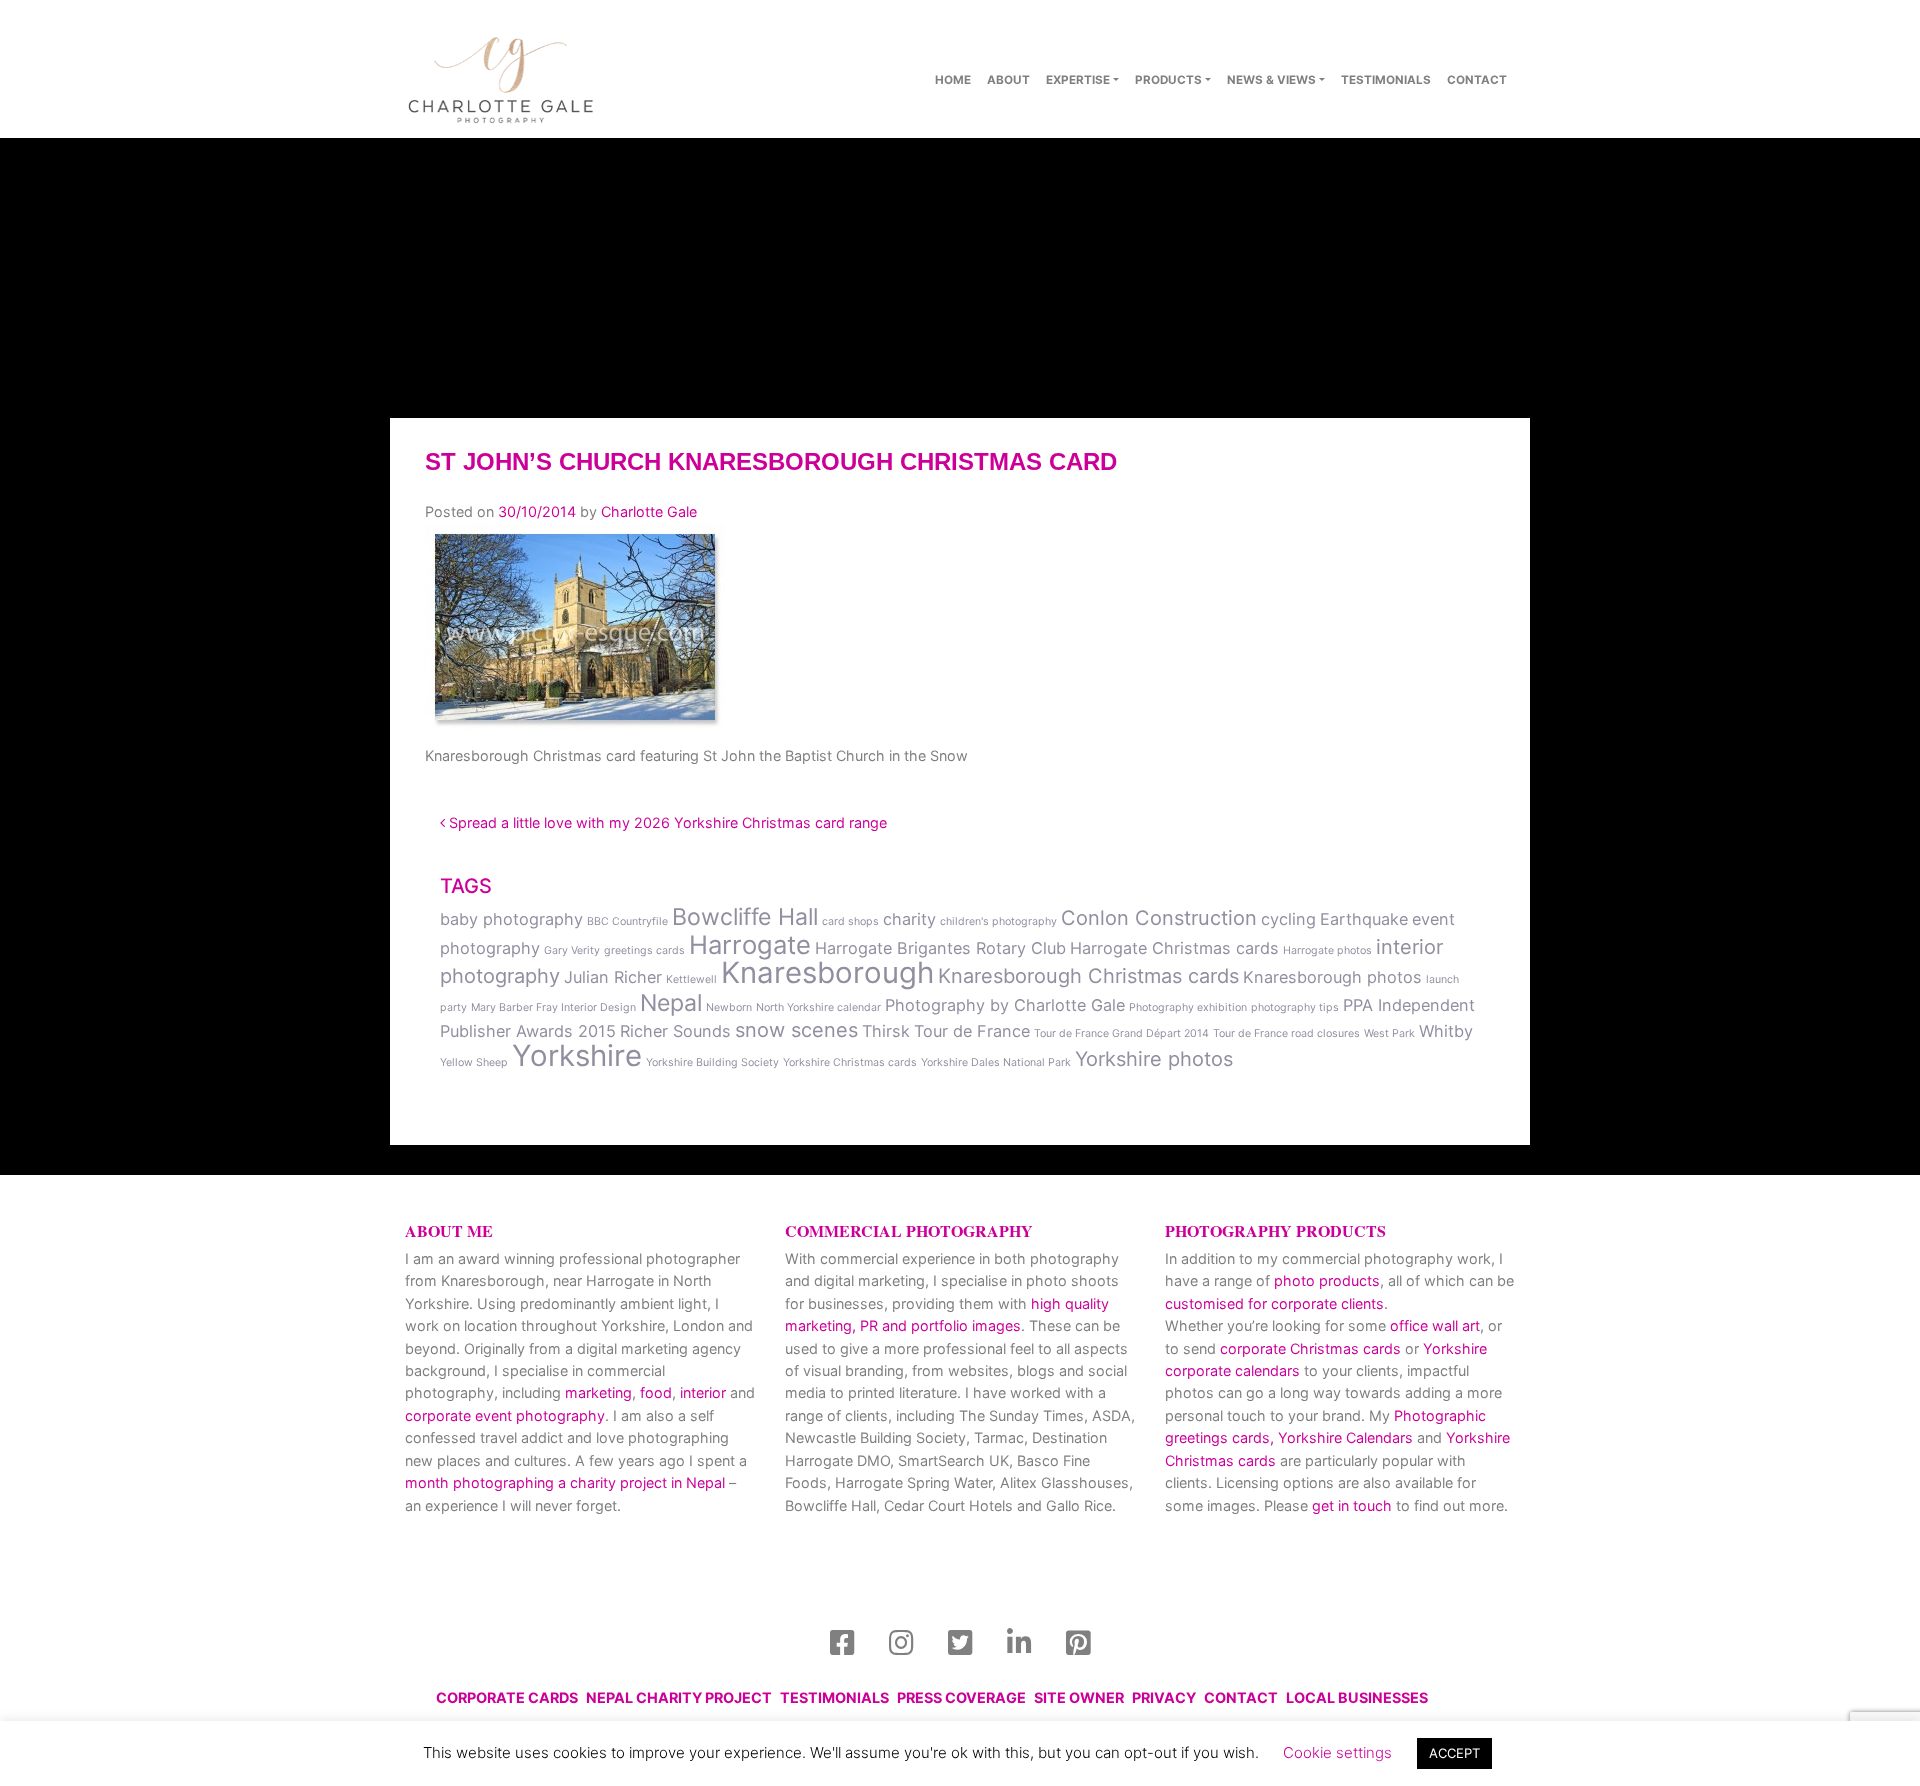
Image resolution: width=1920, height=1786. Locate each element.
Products (1168, 80)
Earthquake (1364, 919)
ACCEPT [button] (1454, 1753)
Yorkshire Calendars (1345, 1437)
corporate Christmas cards (1312, 1348)
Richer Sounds (675, 1031)
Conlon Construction (1159, 918)
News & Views (1271, 80)
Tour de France (972, 1031)
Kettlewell (691, 979)
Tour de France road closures (1286, 1033)
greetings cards (644, 950)
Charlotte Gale (649, 511)
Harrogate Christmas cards (1174, 948)
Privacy (1164, 1697)
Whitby (1446, 1031)
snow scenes (796, 1030)
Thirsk (886, 1031)
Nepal (671, 1003)
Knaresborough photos (1332, 977)
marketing (598, 1392)
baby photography (511, 919)
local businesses (1357, 1697)
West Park (1389, 1033)
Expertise (1078, 80)
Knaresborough (827, 972)
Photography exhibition (1188, 1007)
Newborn (729, 1007)
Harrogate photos (1327, 950)
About (1008, 80)
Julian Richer (613, 977)
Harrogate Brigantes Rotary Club (940, 948)
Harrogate (750, 944)
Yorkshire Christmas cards (850, 1062)
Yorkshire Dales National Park (996, 1062)
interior (703, 1392)
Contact (1241, 1697)
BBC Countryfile (627, 921)
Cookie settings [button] (1337, 1752)
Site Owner (1079, 1697)
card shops (850, 921)
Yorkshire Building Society (712, 1062)
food (656, 1392)
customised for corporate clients (1274, 1303)
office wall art (1433, 1325)
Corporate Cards (507, 1697)
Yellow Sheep (474, 1062)
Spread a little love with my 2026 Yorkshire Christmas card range (666, 822)
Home (953, 80)
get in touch (1352, 1505)
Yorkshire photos (1154, 1059)
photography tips (1295, 1007)
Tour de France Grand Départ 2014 (1121, 1033)
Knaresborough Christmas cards (1088, 976)
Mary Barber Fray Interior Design (553, 1007)
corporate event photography (505, 1415)
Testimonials (1386, 80)
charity (909, 919)
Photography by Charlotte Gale (1005, 1005)
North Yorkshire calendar (818, 1007)
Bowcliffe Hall (745, 917)
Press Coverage (961, 1697)
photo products (1327, 1280)
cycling (1288, 919)
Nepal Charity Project (679, 1697)
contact (1477, 80)
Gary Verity (572, 950)
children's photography (998, 921)
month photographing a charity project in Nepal (565, 1482)
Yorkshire (577, 1055)
